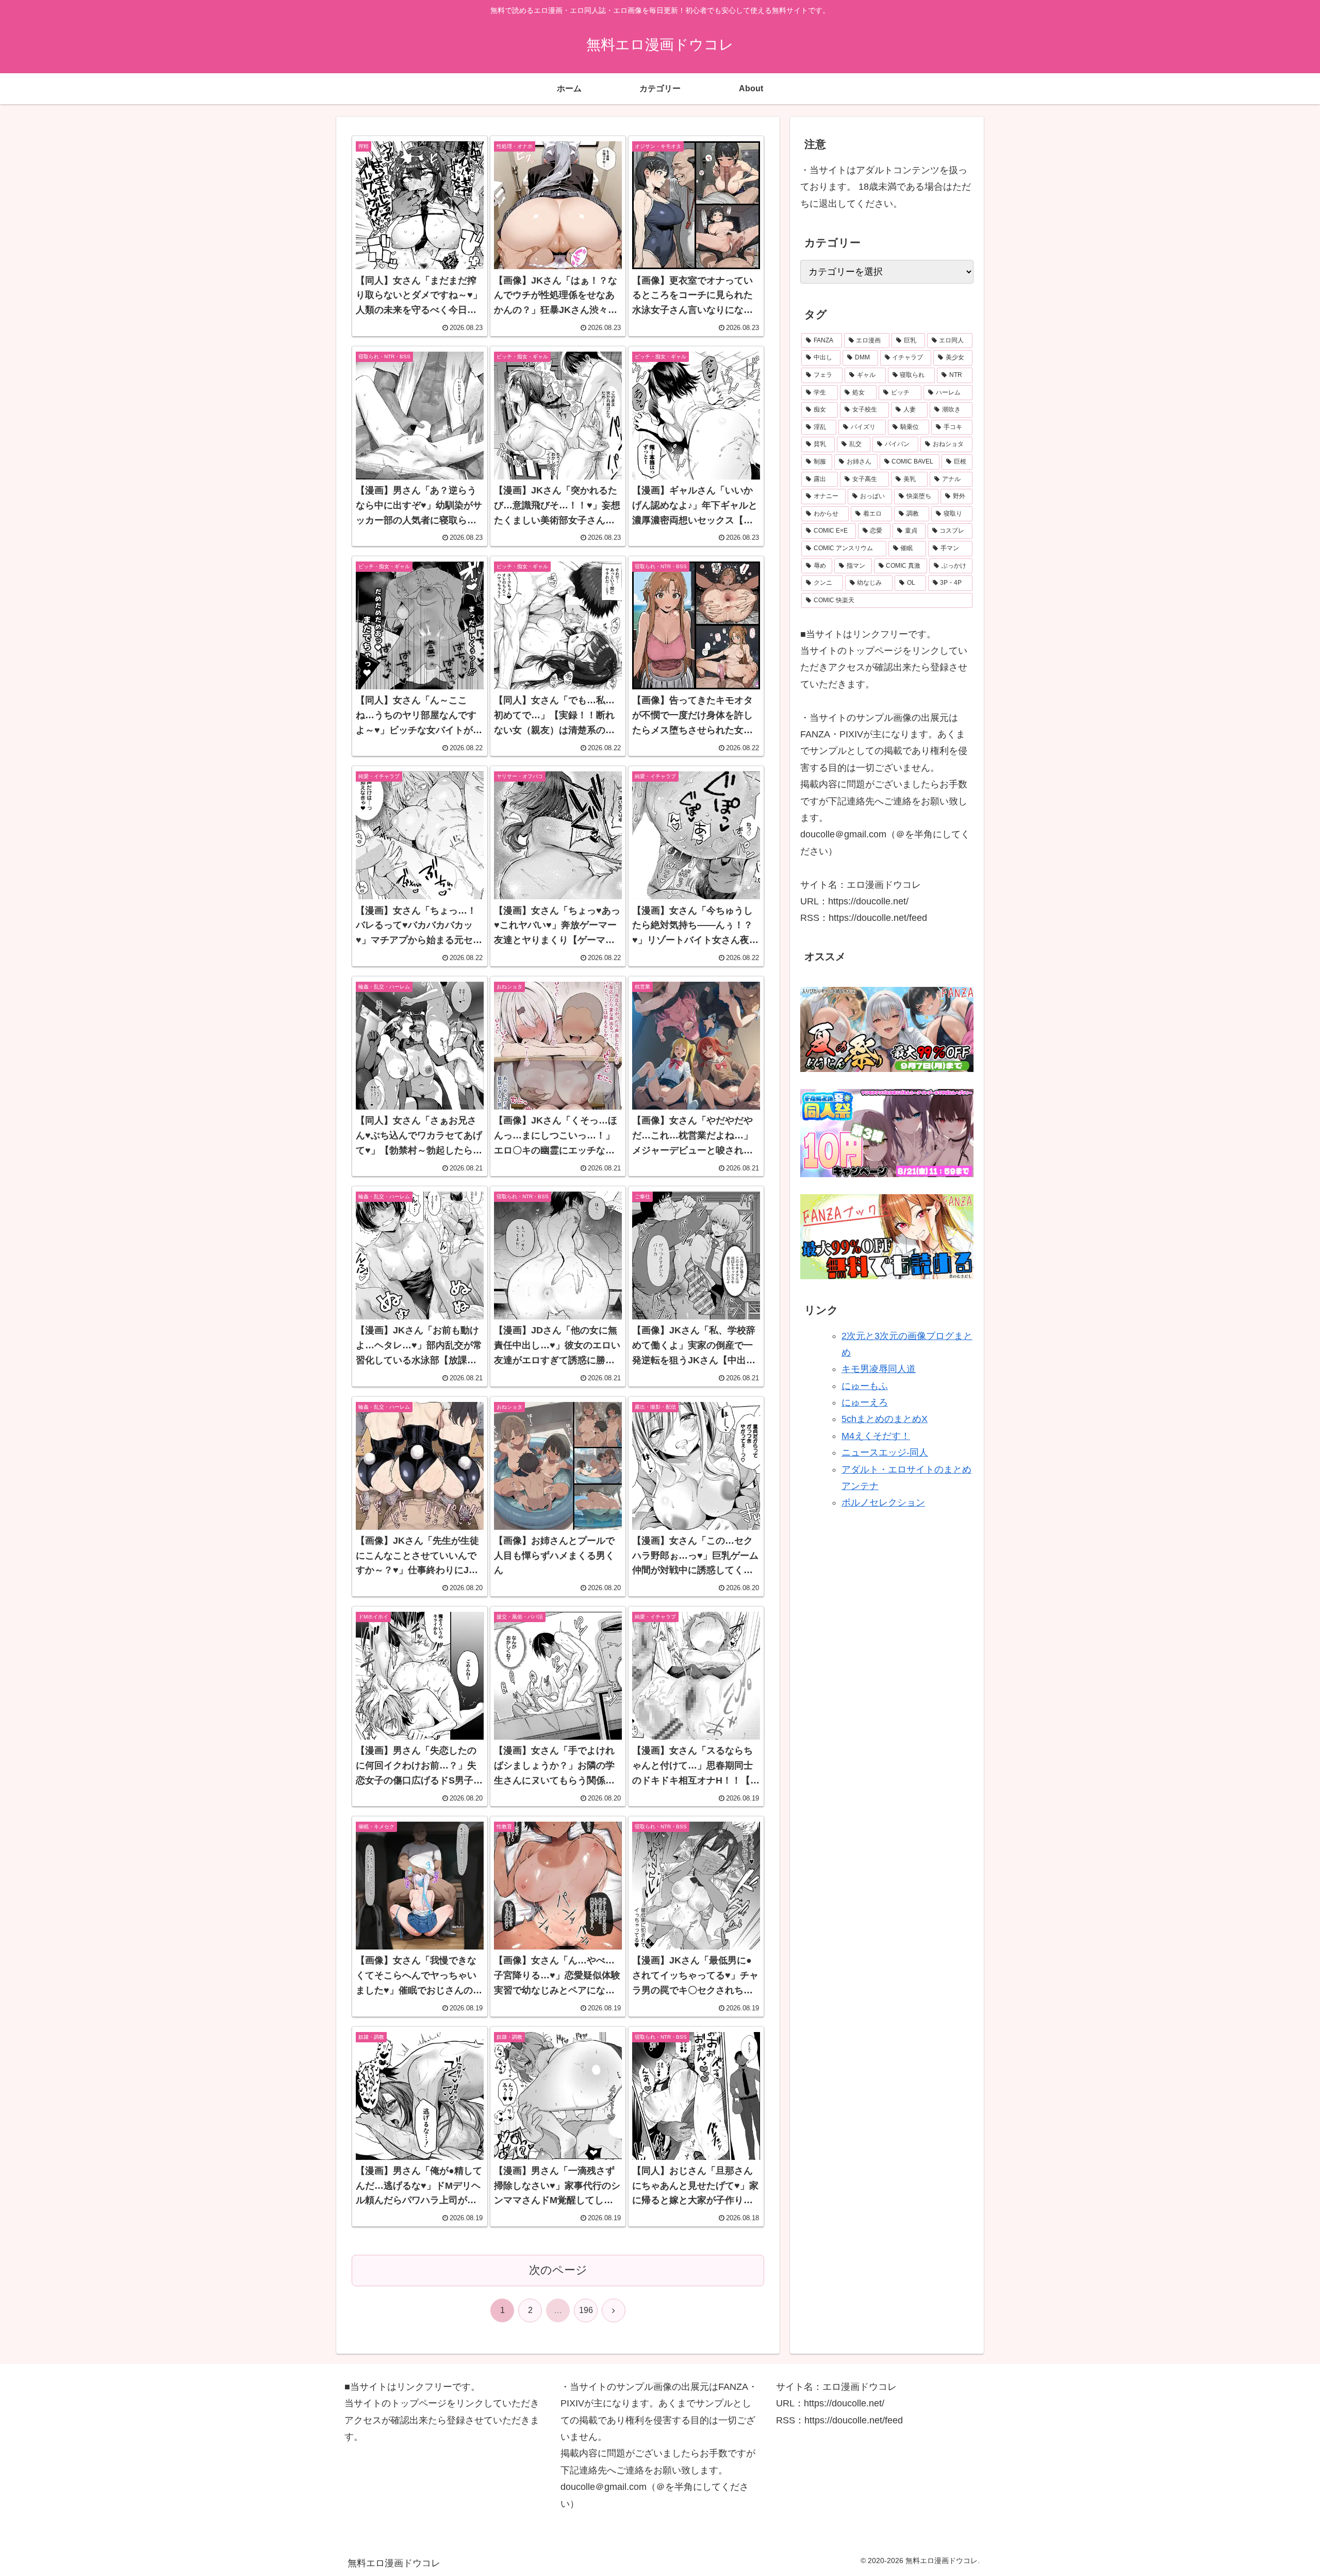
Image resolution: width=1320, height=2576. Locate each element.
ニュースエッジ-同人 (885, 1452)
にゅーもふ (865, 1386)
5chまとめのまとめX (885, 1419)
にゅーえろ (865, 1402)
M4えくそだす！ (876, 1436)
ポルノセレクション (883, 1503)
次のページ (558, 2270)
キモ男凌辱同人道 (879, 1369)
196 (586, 2310)
